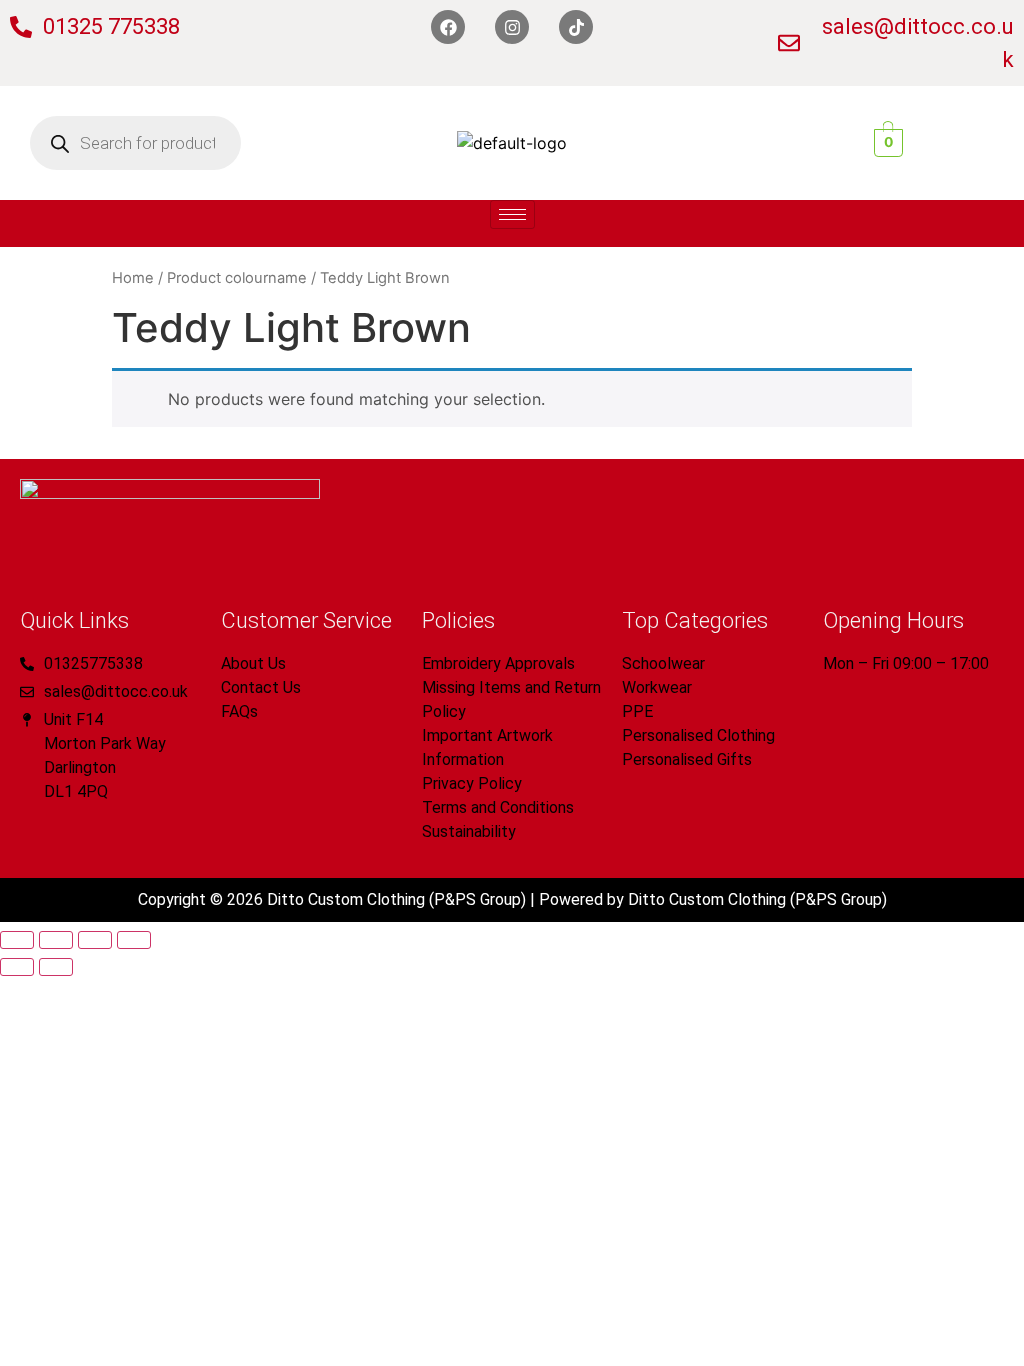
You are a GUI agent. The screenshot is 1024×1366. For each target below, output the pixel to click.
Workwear (657, 687)
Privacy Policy (472, 783)
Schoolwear (663, 663)
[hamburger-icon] (512, 214)
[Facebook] (448, 27)
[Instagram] (512, 27)
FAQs (239, 711)
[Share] (95, 940)
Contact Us (261, 687)
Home (133, 278)
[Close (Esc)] (134, 940)
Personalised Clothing (698, 735)
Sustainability (469, 831)
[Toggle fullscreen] (56, 940)
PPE (637, 711)
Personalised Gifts (687, 759)
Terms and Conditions (498, 807)
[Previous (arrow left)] (17, 967)
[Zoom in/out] (17, 940)
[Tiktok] (576, 27)
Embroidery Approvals (498, 663)
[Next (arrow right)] (56, 967)
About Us (253, 663)
